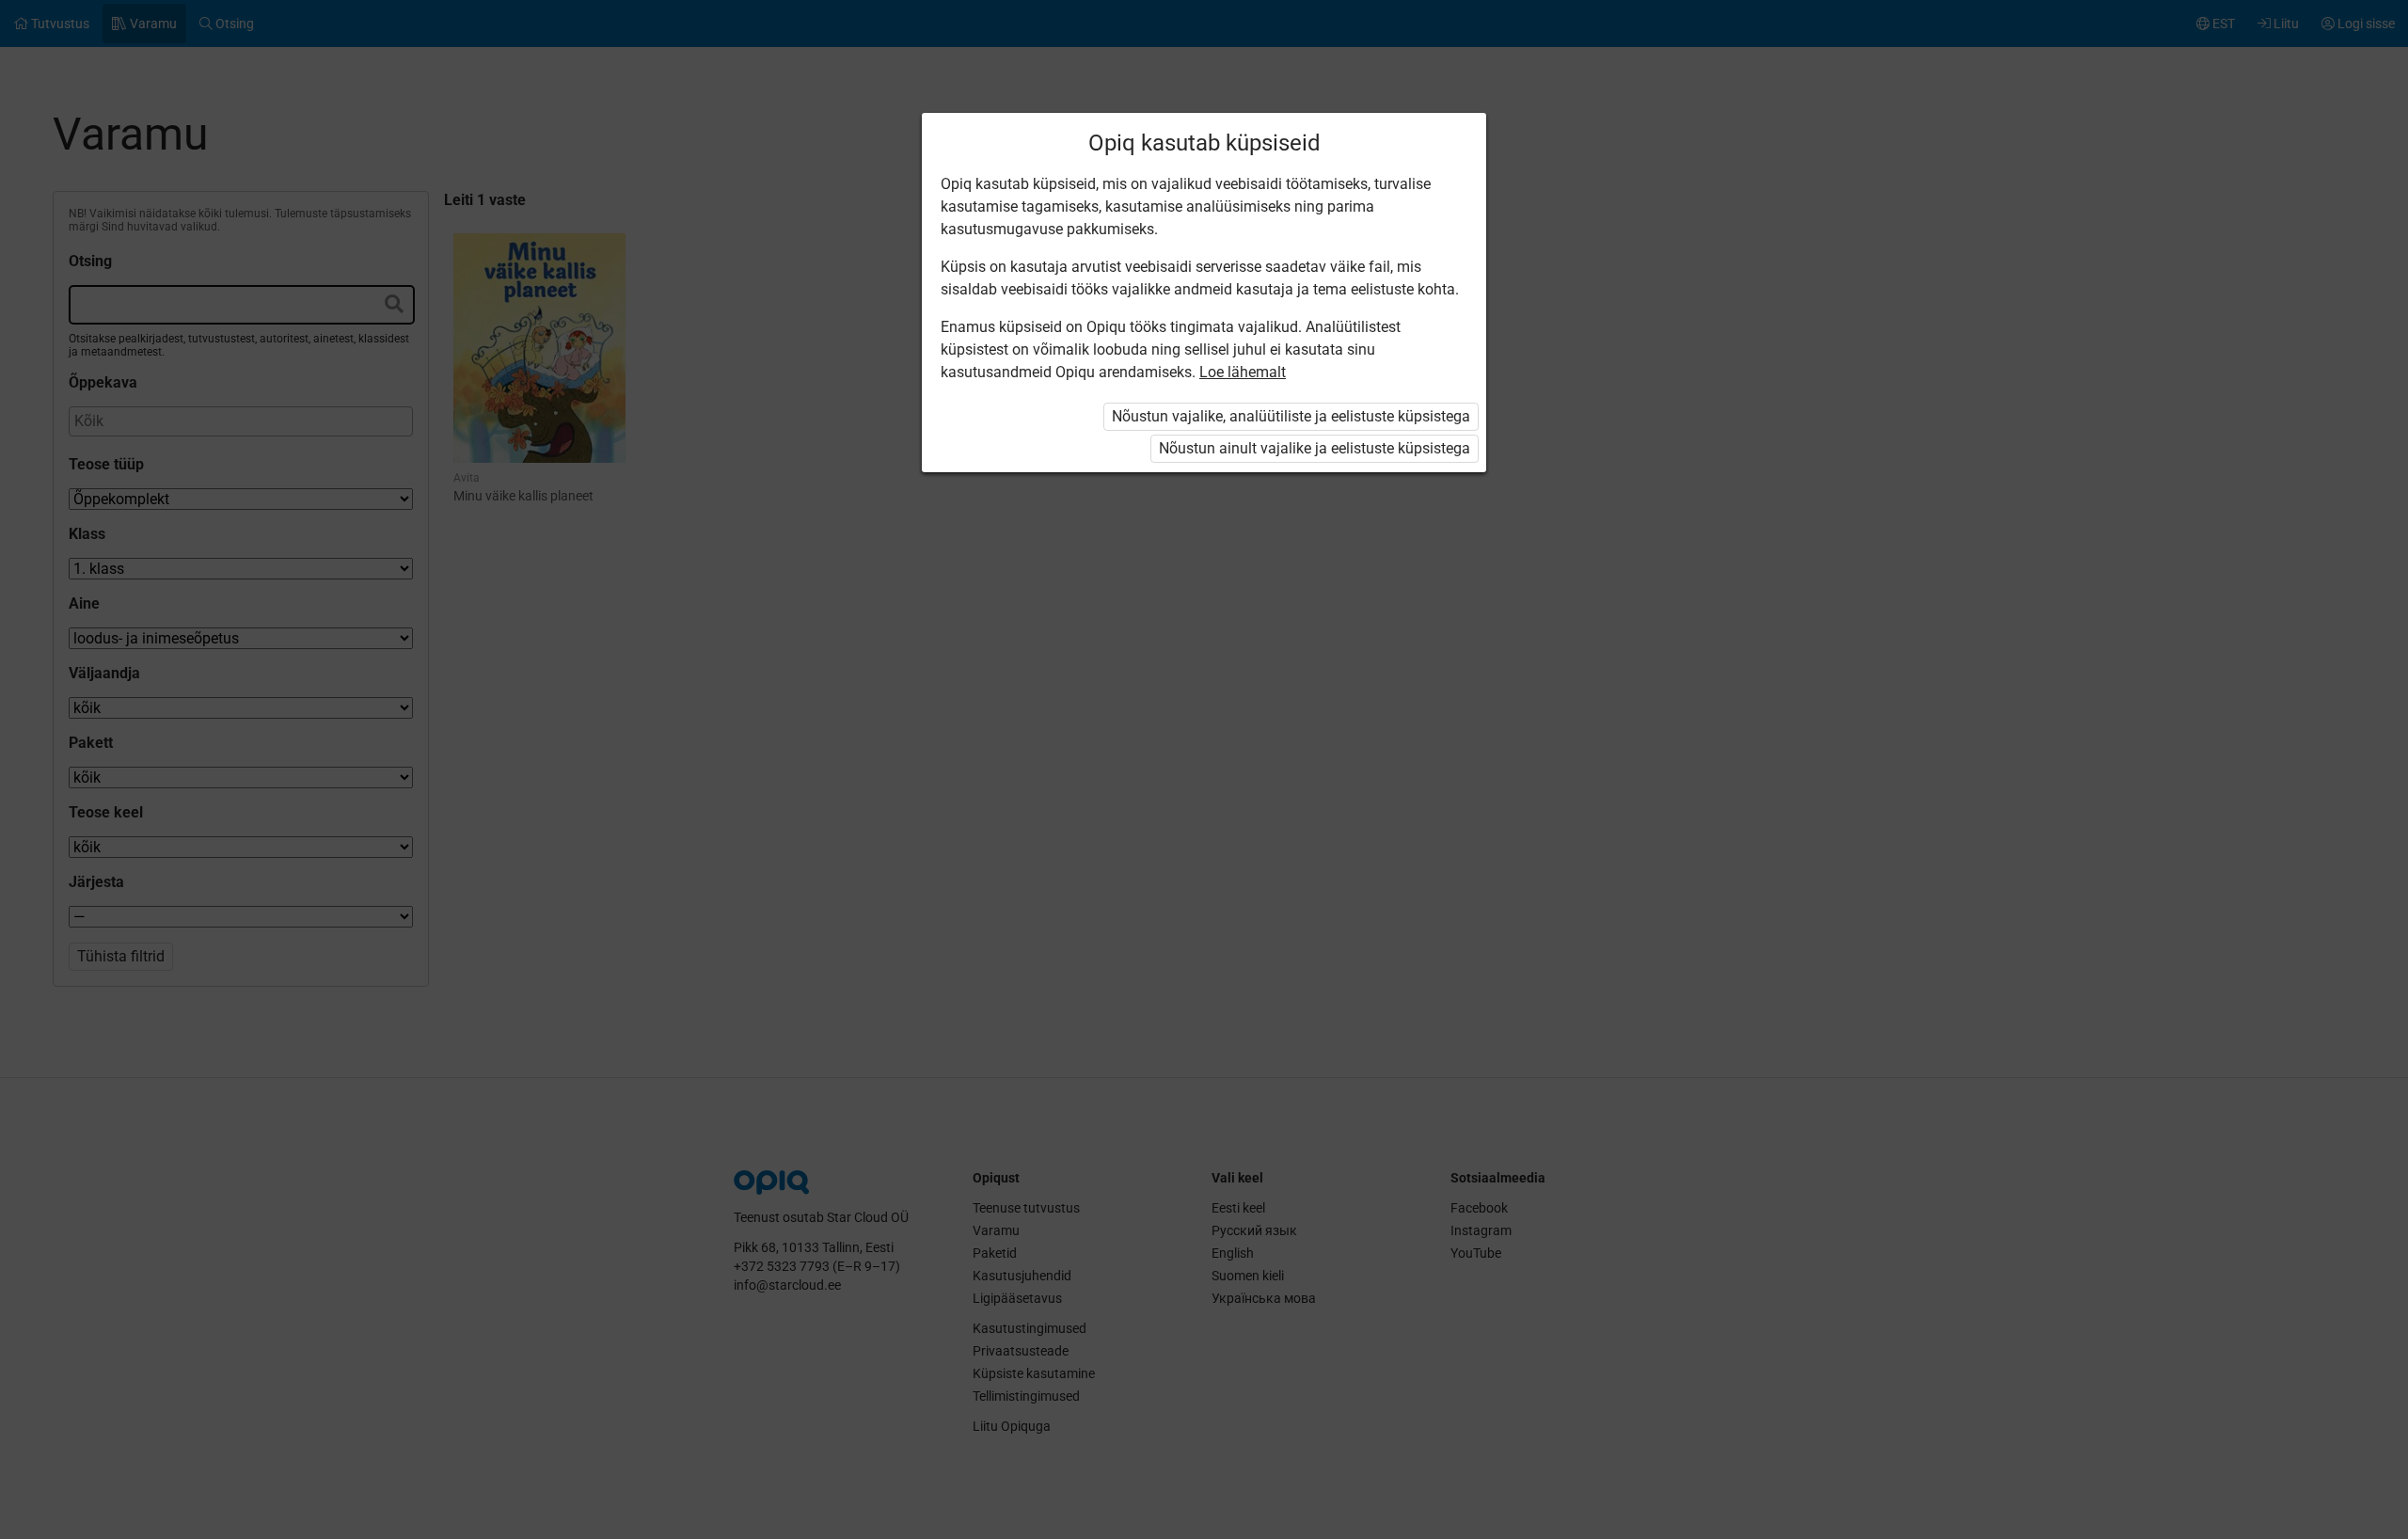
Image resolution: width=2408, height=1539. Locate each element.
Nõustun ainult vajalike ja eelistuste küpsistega (1315, 448)
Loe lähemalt (1243, 372)
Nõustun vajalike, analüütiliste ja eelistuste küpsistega (1291, 416)
